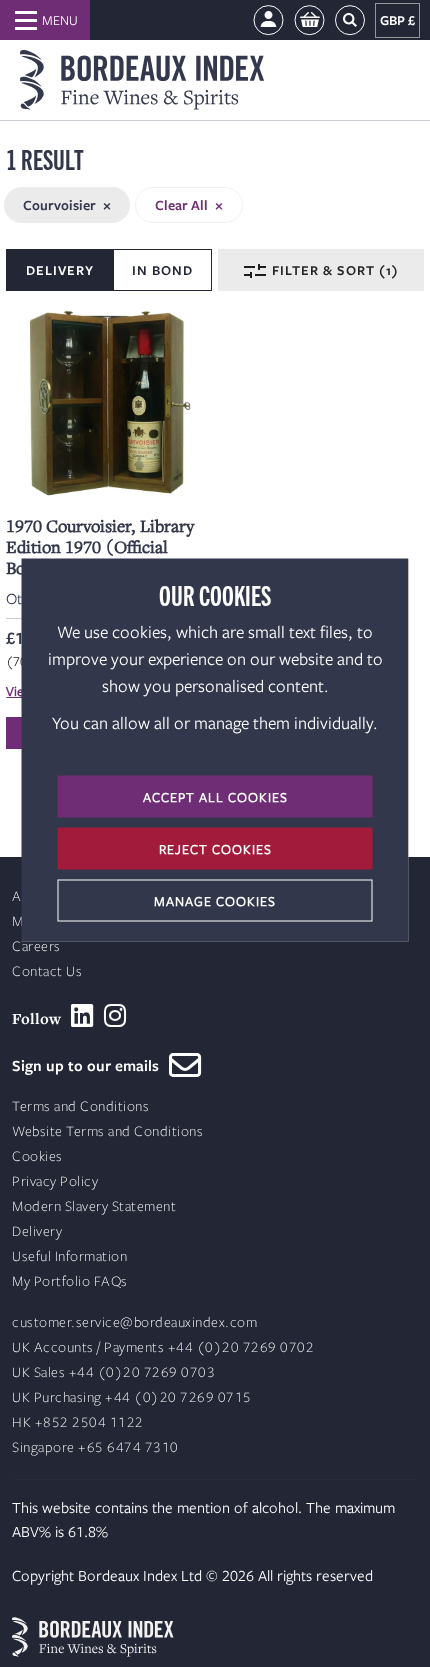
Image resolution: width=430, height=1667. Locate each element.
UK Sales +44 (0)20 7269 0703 (113, 1372)
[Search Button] (350, 20)
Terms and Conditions (80, 1106)
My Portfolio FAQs (70, 1281)
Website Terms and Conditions (107, 1131)
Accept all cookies (215, 797)
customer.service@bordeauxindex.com (134, 1322)
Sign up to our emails (90, 1065)
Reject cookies (215, 849)
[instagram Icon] (115, 1016)
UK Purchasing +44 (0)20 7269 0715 (132, 1397)
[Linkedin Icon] (82, 1016)
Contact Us (47, 971)
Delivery (37, 1231)
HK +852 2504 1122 (78, 1422)
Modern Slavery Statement (94, 1206)
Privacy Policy (55, 1181)
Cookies (37, 1156)
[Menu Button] (45, 20)
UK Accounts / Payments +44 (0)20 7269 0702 (163, 1347)
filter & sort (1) (333, 270)
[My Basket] (309, 20)
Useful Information (69, 1256)
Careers (36, 946)
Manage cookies (215, 901)
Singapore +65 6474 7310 (95, 1447)
